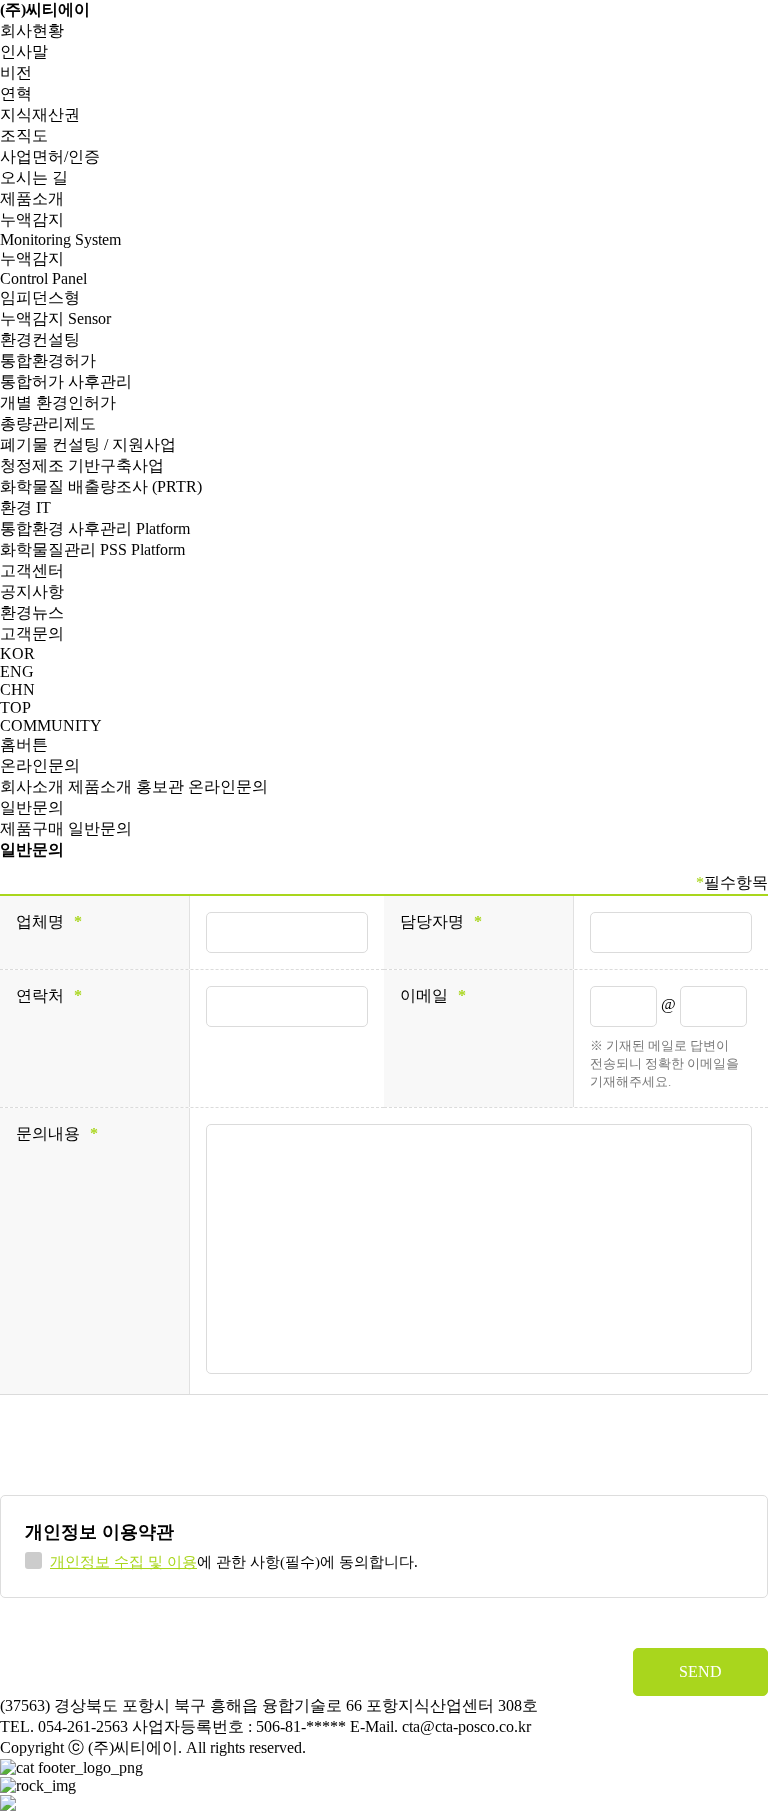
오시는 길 (34, 177)
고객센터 (32, 570)
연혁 (16, 93)
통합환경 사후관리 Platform (95, 528)
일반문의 (32, 807)
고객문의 (32, 633)
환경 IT (25, 507)
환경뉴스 (32, 612)
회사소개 (32, 786)
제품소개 (32, 198)
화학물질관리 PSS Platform (92, 549)
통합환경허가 (48, 360)
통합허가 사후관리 (66, 381)
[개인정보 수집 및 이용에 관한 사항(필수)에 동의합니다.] (33, 1560)
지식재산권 (40, 114)
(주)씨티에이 (45, 9)
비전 (16, 72)
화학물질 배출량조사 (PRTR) (101, 486)
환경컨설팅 (40, 339)
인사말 (24, 51)
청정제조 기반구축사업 (82, 465)
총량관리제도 (48, 423)
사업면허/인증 (50, 156)
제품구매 (32, 828)
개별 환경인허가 (58, 402)
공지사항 (32, 591)
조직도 (24, 135)
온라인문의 (40, 765)
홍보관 (160, 786)
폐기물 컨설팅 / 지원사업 (88, 444)
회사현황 (32, 30)
